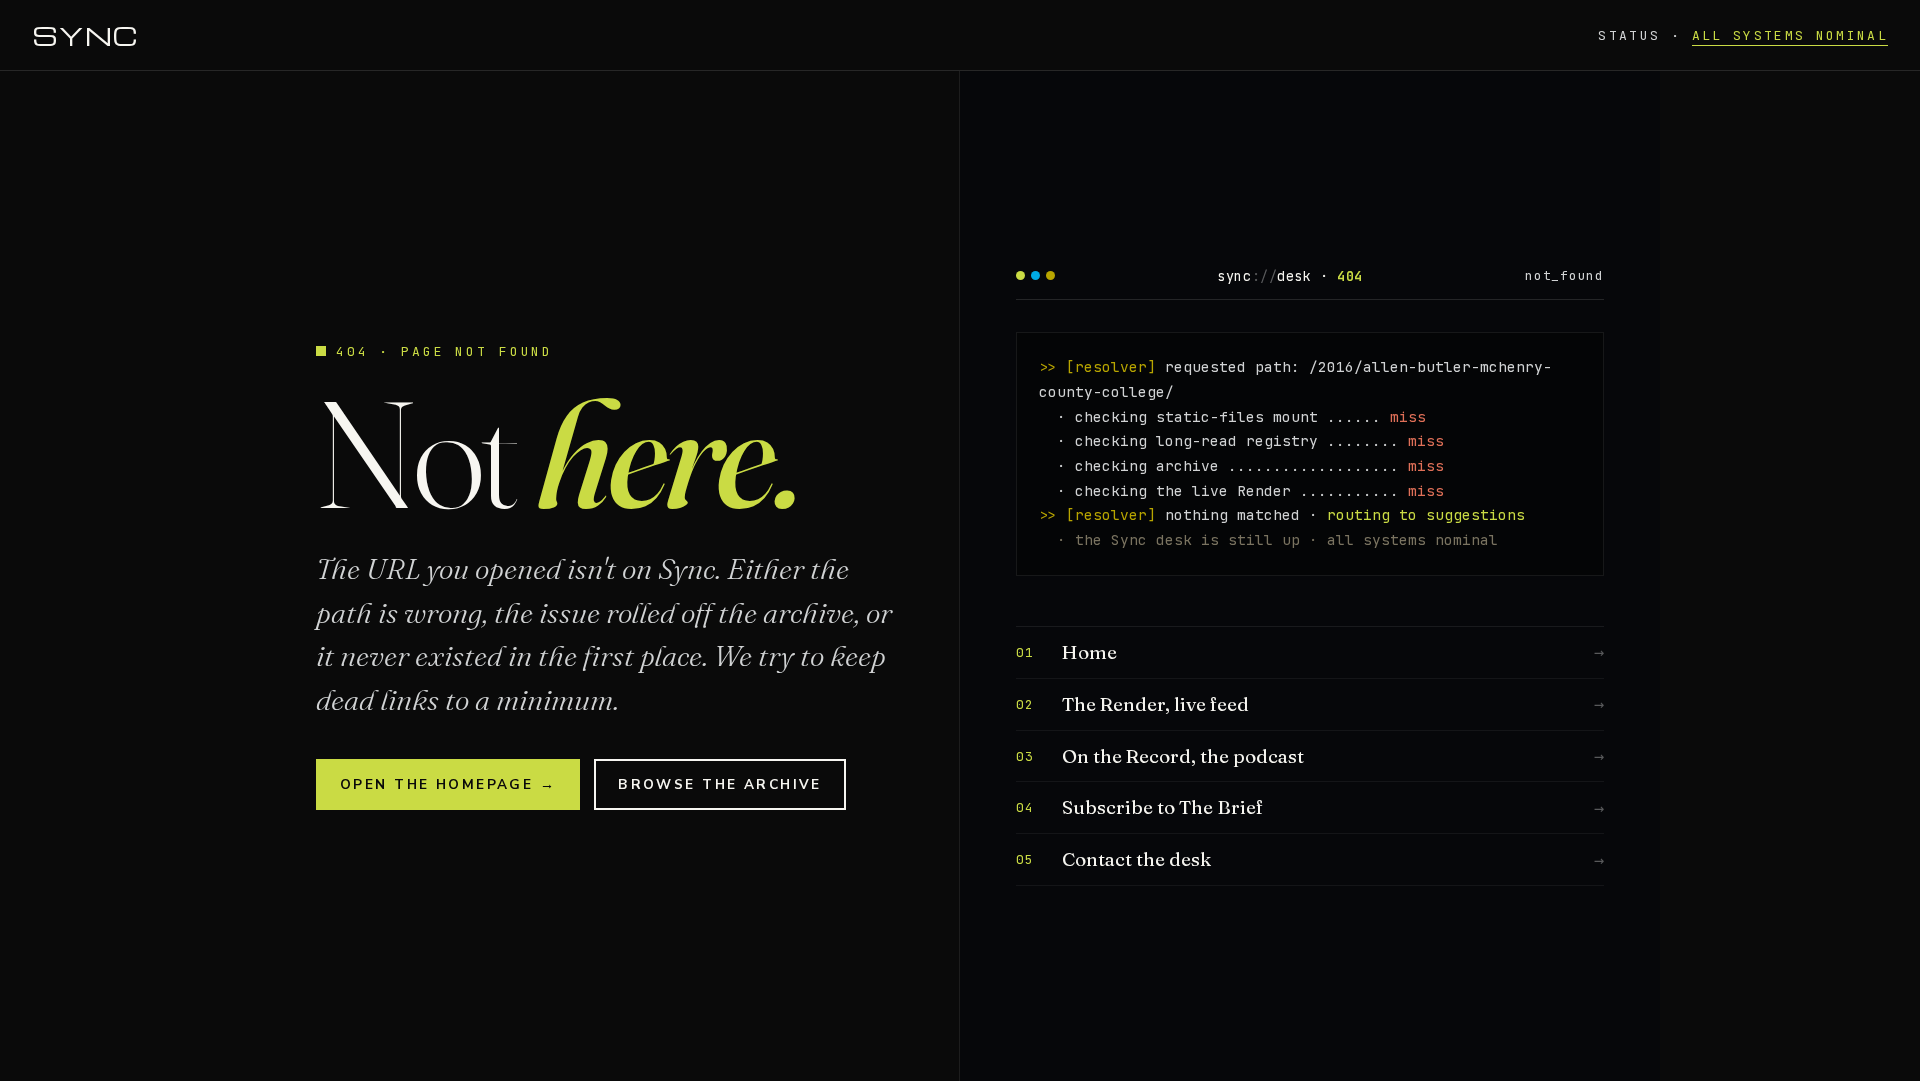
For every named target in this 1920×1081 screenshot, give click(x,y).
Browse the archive (720, 784)
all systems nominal (1790, 35)
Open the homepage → (448, 784)
